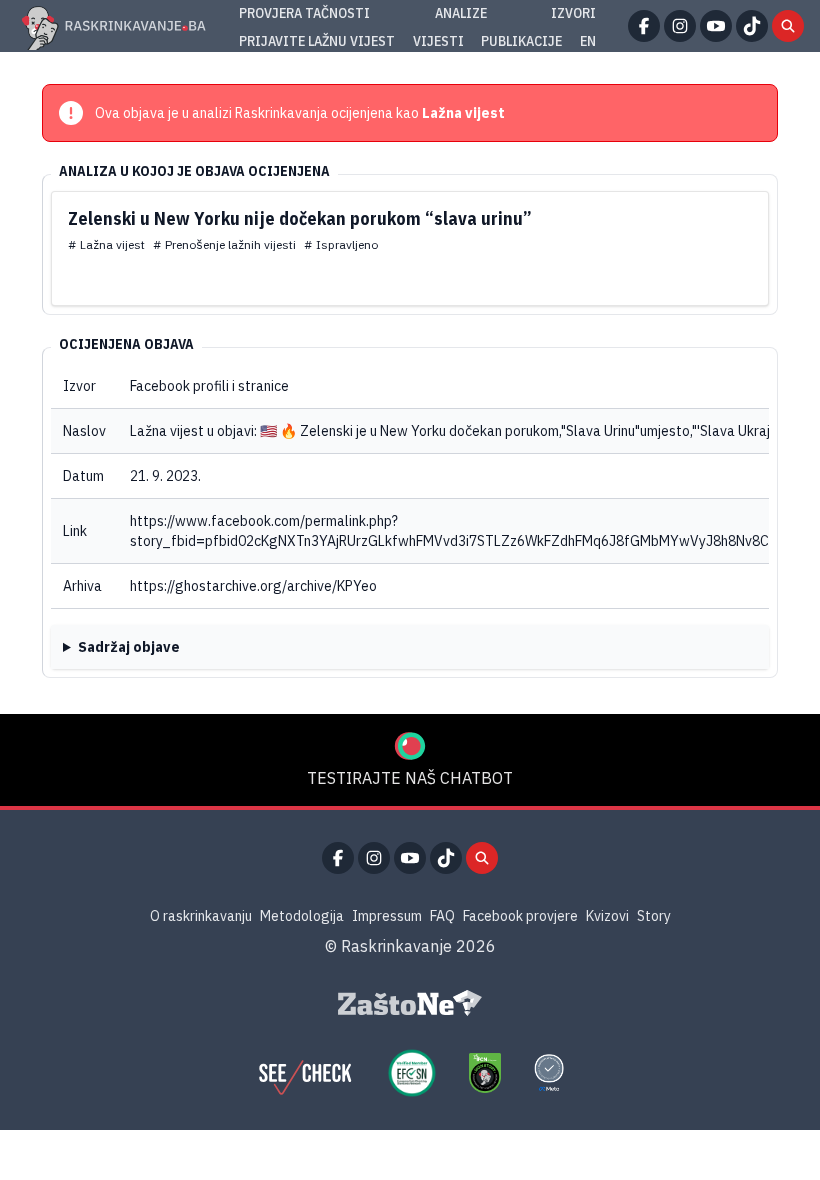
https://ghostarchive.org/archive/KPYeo (253, 586)
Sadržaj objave (129, 647)
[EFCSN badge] (412, 1073)
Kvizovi (607, 916)
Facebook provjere (520, 916)
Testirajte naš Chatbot (410, 778)
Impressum (387, 916)
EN (588, 41)
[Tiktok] (752, 26)
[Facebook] (644, 26)
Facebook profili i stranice (209, 386)
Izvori (573, 13)
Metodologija (302, 916)
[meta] (549, 1073)
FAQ (442, 916)
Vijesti (438, 41)
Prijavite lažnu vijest (317, 41)
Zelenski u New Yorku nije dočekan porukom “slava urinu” (300, 218)
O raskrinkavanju (201, 916)
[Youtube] (716, 26)
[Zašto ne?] (410, 1003)
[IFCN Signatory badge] (485, 1073)
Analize (461, 13)
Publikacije (521, 41)
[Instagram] (680, 26)
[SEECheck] (305, 1073)
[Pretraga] (788, 26)
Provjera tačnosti (304, 13)
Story (654, 916)
